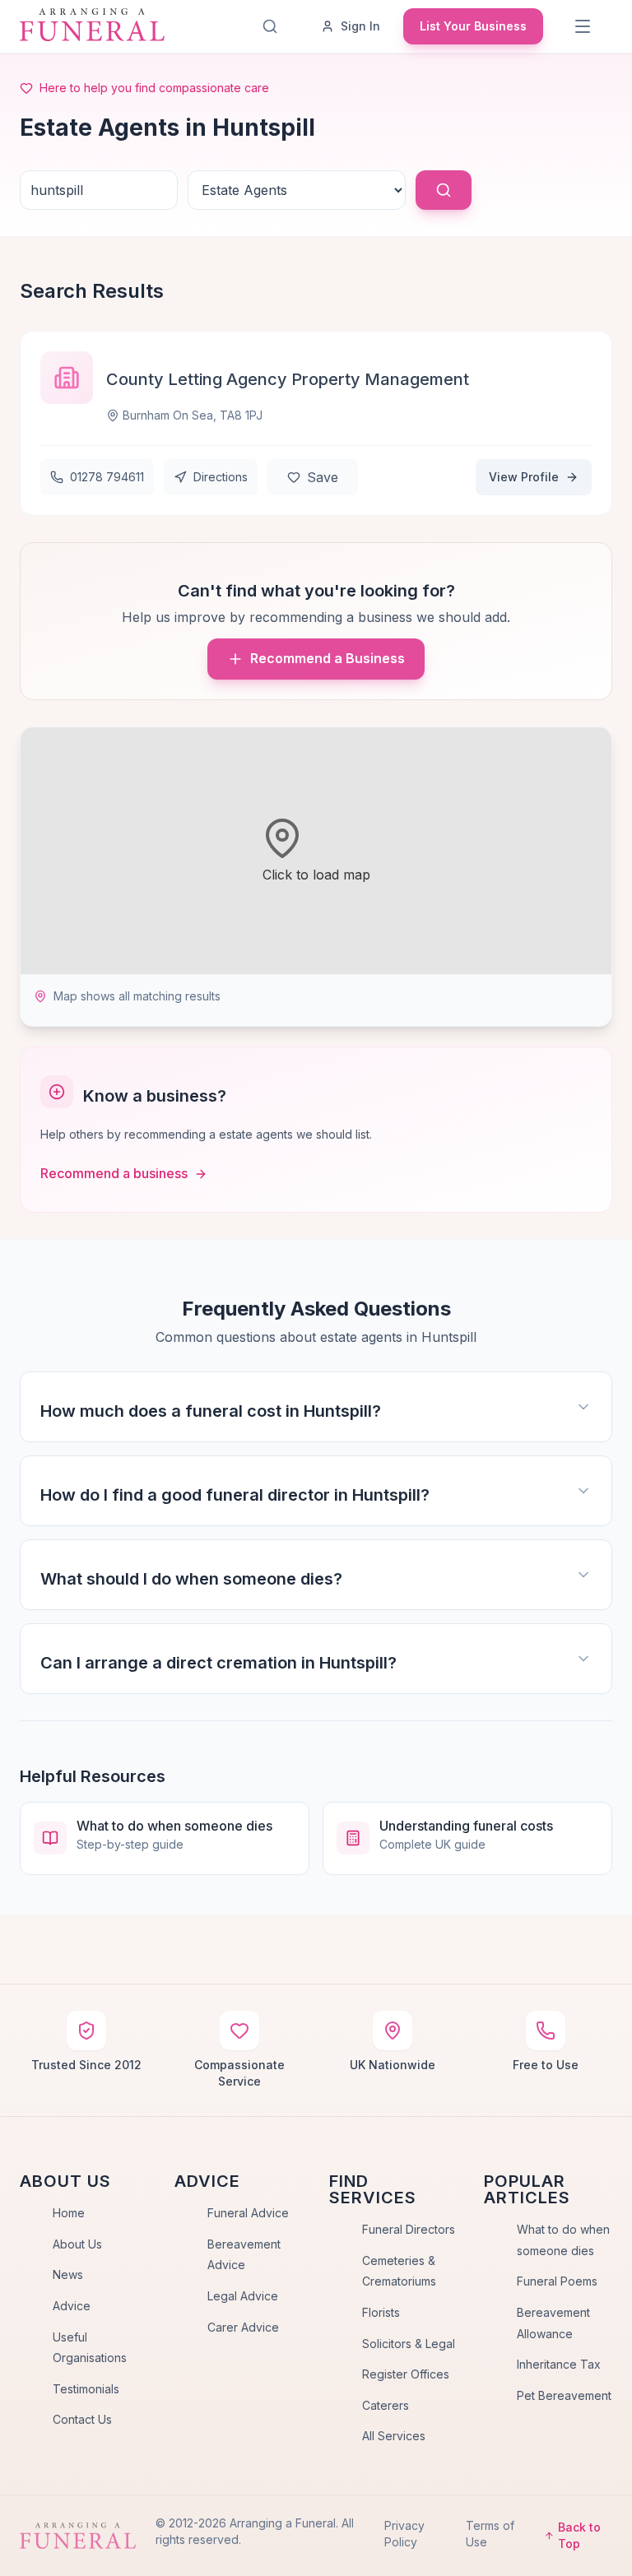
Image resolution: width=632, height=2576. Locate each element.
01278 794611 (107, 477)
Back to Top (579, 2535)
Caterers (386, 2405)
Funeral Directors (409, 2229)
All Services (394, 2436)
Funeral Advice (248, 2213)
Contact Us (82, 2419)
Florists (381, 2312)
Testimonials (86, 2389)
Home (69, 2213)
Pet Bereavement (564, 2395)
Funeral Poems (557, 2281)
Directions (221, 477)
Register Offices (406, 2374)
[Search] (270, 26)
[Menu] (583, 26)
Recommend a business (114, 1173)
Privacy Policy (404, 2534)
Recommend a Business (328, 658)
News (68, 2274)
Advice (72, 2306)
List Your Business (473, 26)
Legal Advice (243, 2296)
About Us (77, 2244)
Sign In (360, 26)
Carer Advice (243, 2327)
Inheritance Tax (559, 2364)
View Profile (524, 477)
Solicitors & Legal (409, 2344)
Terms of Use (490, 2534)
